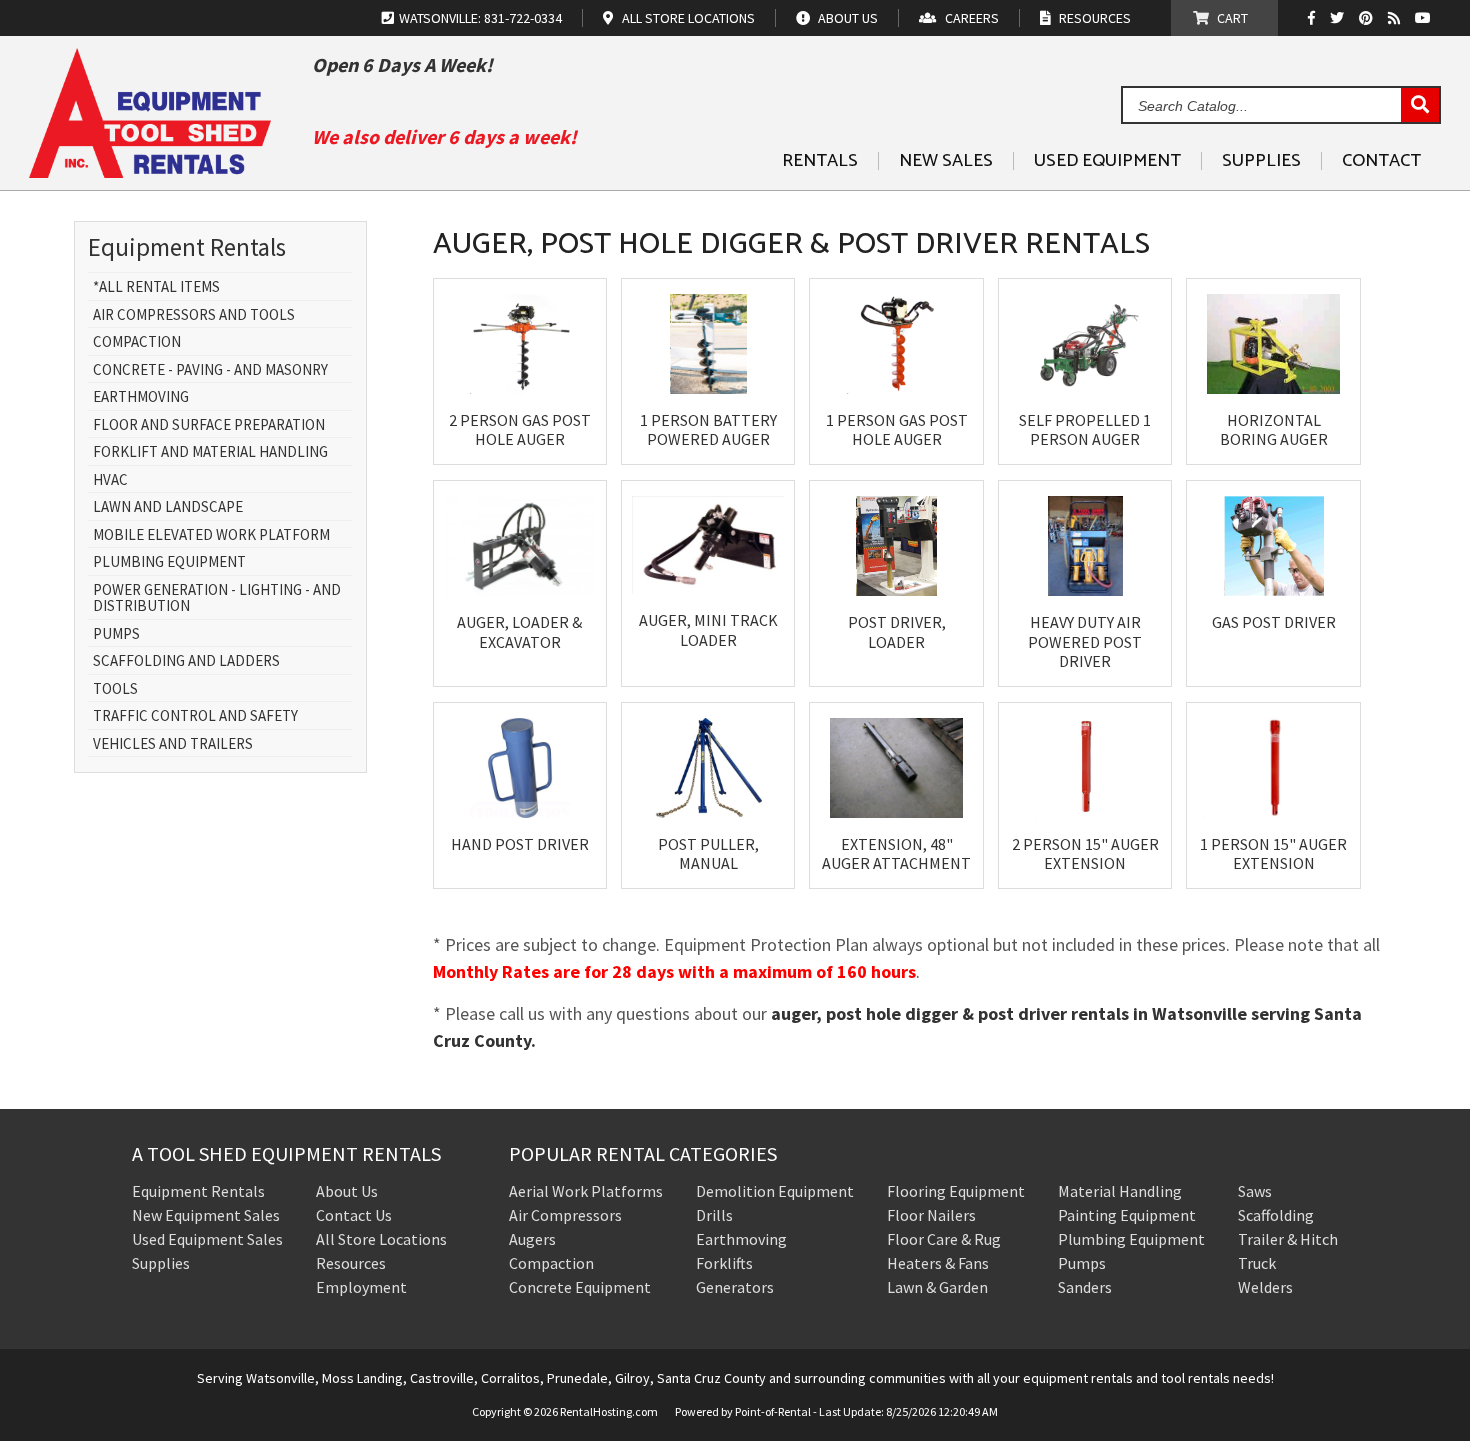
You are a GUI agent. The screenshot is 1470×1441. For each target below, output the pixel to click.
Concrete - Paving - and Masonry (210, 370)
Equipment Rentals (198, 1191)
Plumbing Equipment (169, 562)
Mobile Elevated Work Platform (211, 535)
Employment (361, 1287)
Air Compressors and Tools (194, 315)
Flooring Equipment (956, 1191)
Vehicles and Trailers (173, 744)
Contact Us (354, 1215)
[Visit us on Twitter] (1339, 18)
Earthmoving (141, 397)
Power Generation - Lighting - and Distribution (217, 598)
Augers (532, 1239)
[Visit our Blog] (1396, 18)
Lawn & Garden (937, 1287)
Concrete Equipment (580, 1287)
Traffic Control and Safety (195, 716)
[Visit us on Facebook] (1316, 18)
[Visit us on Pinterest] (1368, 18)
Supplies (1261, 161)
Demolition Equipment (775, 1191)
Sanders (1085, 1287)
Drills (714, 1215)
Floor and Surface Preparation (209, 425)
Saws (1255, 1191)
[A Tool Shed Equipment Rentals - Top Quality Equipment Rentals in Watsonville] (150, 170)
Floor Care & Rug (944, 1239)
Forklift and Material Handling (210, 452)
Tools (115, 689)
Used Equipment (1107, 161)
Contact (1381, 161)
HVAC (110, 480)
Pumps (116, 634)
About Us (347, 1191)
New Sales (946, 161)
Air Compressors (565, 1215)
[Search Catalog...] (1420, 106)
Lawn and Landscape (168, 507)
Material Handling (1120, 1191)
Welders (1265, 1287)
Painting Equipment (1127, 1215)
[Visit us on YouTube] (1425, 18)
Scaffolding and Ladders (186, 661)
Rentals (820, 161)
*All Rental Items (156, 287)
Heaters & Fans (938, 1263)
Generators (735, 1287)
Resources (351, 1263)
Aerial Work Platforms (586, 1191)
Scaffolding (1276, 1215)
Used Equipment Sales (207, 1239)
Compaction (137, 342)
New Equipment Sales (206, 1215)
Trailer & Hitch (1288, 1239)
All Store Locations (381, 1239)
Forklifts (724, 1263)
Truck (1257, 1263)
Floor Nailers (931, 1215)
